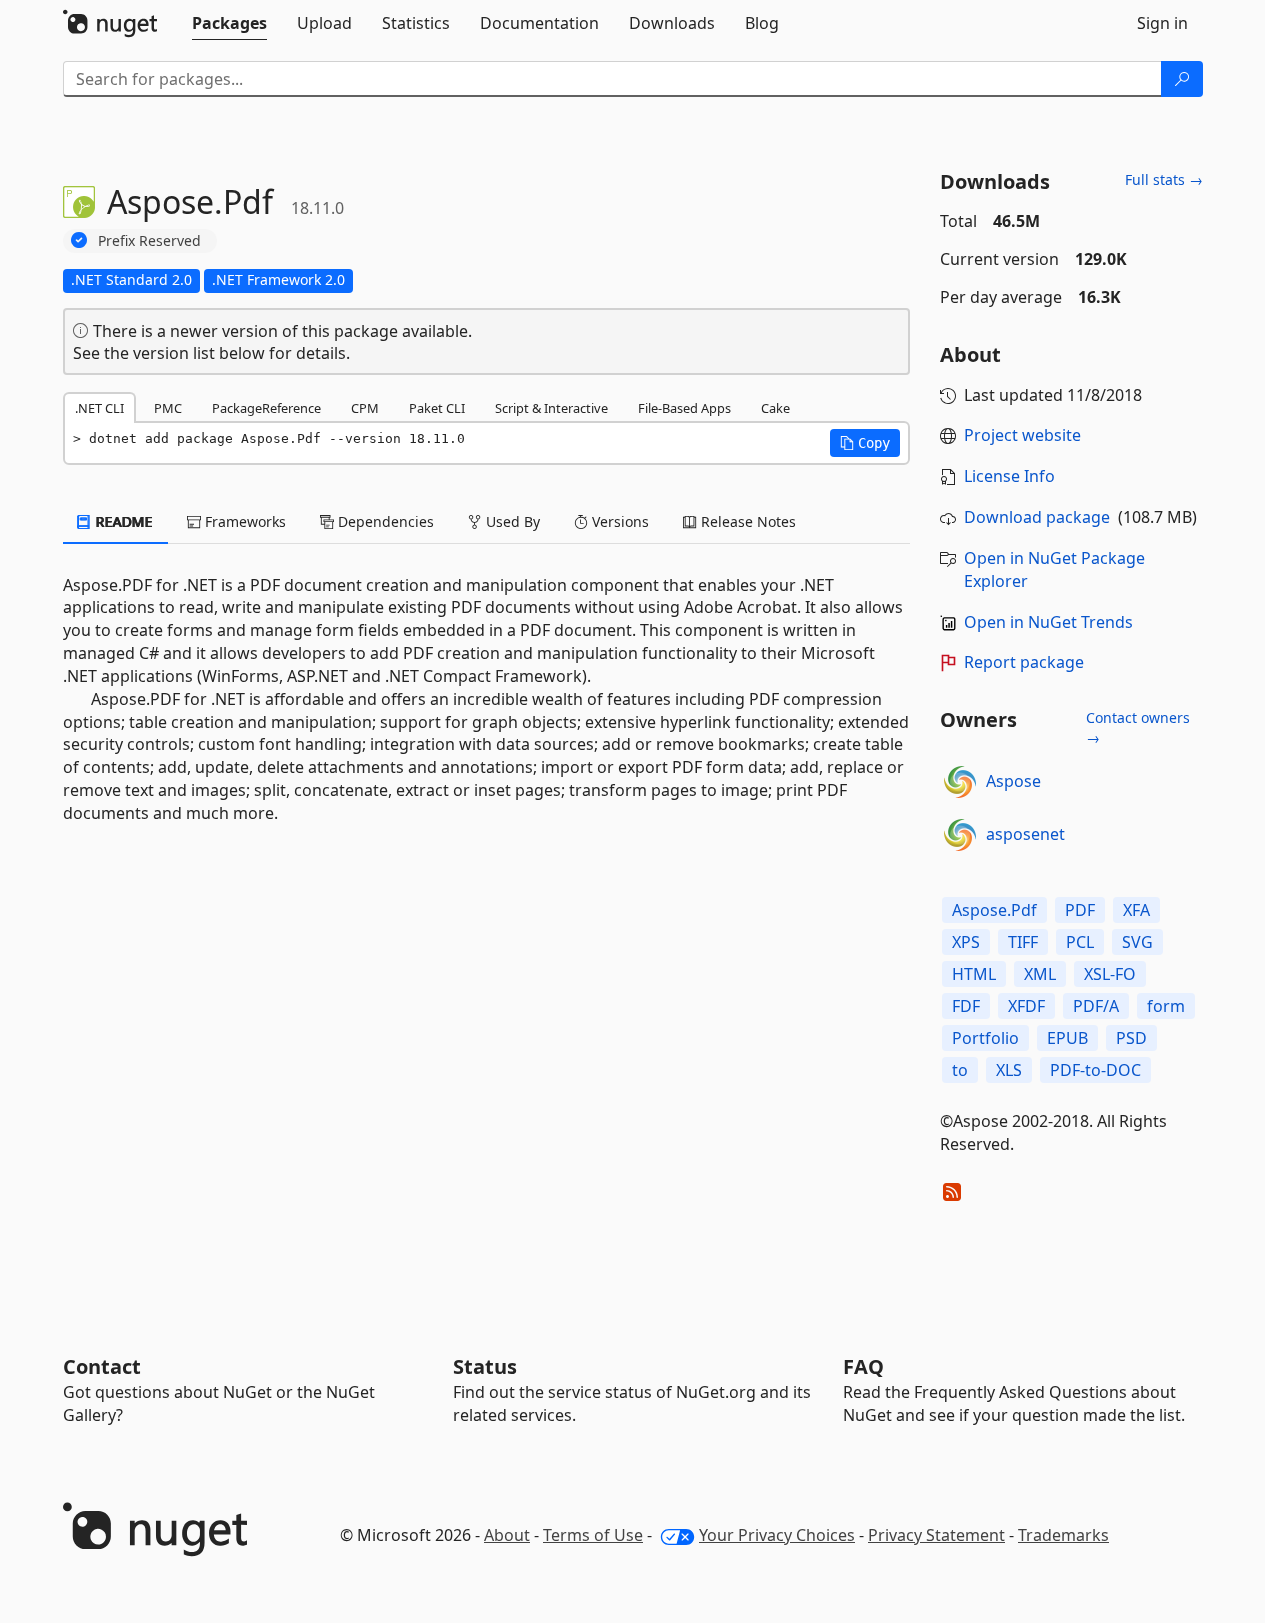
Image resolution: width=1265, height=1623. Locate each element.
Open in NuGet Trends (1048, 622)
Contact (102, 1366)
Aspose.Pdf (994, 910)
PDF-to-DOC (1095, 1070)
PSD (1131, 1038)
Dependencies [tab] (384, 521)
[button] (865, 443)
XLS (1009, 1070)
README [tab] (122, 521)
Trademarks (1063, 1535)
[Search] (1182, 79)
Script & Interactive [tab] (551, 408)
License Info (1009, 476)
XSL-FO (1110, 974)
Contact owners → (1138, 727)
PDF (1080, 910)
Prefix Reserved (149, 240)
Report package (1024, 662)
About (507, 1535)
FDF (966, 1006)
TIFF (1023, 942)
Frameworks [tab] (243, 521)
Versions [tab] (618, 521)
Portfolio (985, 1038)
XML (1040, 974)
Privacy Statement (936, 1535)
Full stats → (1164, 179)
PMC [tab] (168, 408)
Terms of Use (593, 1535)
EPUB (1067, 1038)
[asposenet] (960, 835)
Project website (1022, 435)
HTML (974, 974)
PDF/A (1096, 1006)
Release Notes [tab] (746, 521)
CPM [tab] (365, 408)
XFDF (1026, 1006)
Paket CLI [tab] (437, 408)
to (960, 1070)
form (1166, 1006)
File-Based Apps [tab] (684, 408)
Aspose (1013, 781)
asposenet (1025, 834)
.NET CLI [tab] (99, 408)
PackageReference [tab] (266, 408)
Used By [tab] (511, 521)
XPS (966, 942)
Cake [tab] (775, 408)
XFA (1136, 910)
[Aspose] (960, 782)
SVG (1137, 942)
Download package (1037, 517)
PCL (1080, 942)
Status (485, 1366)
